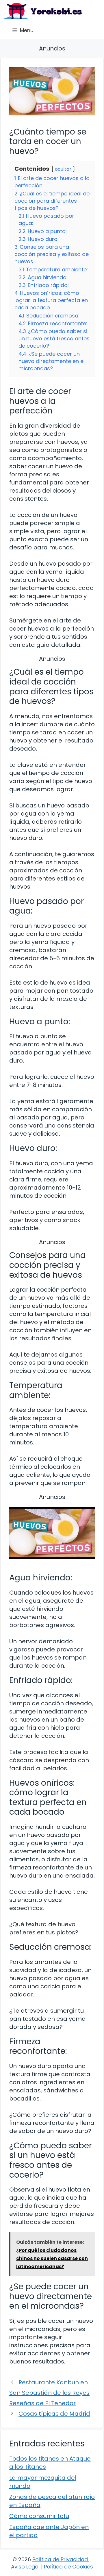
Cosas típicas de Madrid (54, 2414)
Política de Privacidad (60, 2559)
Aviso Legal (25, 2567)
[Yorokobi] (42, 11)
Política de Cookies (68, 2567)
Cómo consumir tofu (39, 2516)
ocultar (63, 169)
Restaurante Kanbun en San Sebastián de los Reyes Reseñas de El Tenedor (49, 2393)
